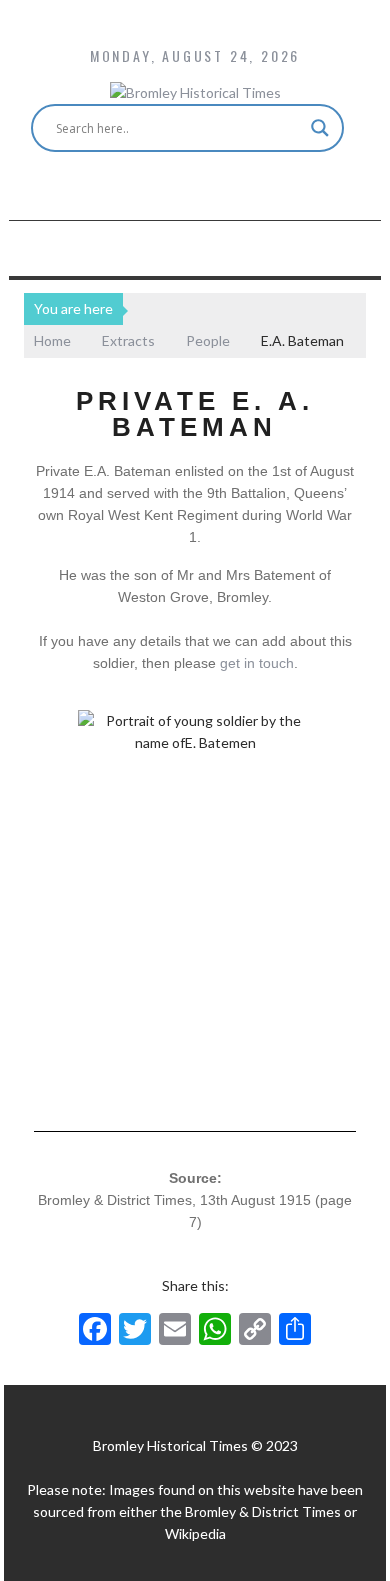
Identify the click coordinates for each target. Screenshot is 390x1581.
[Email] (175, 1331)
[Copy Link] (255, 1331)
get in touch (257, 663)
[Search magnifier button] (320, 128)
